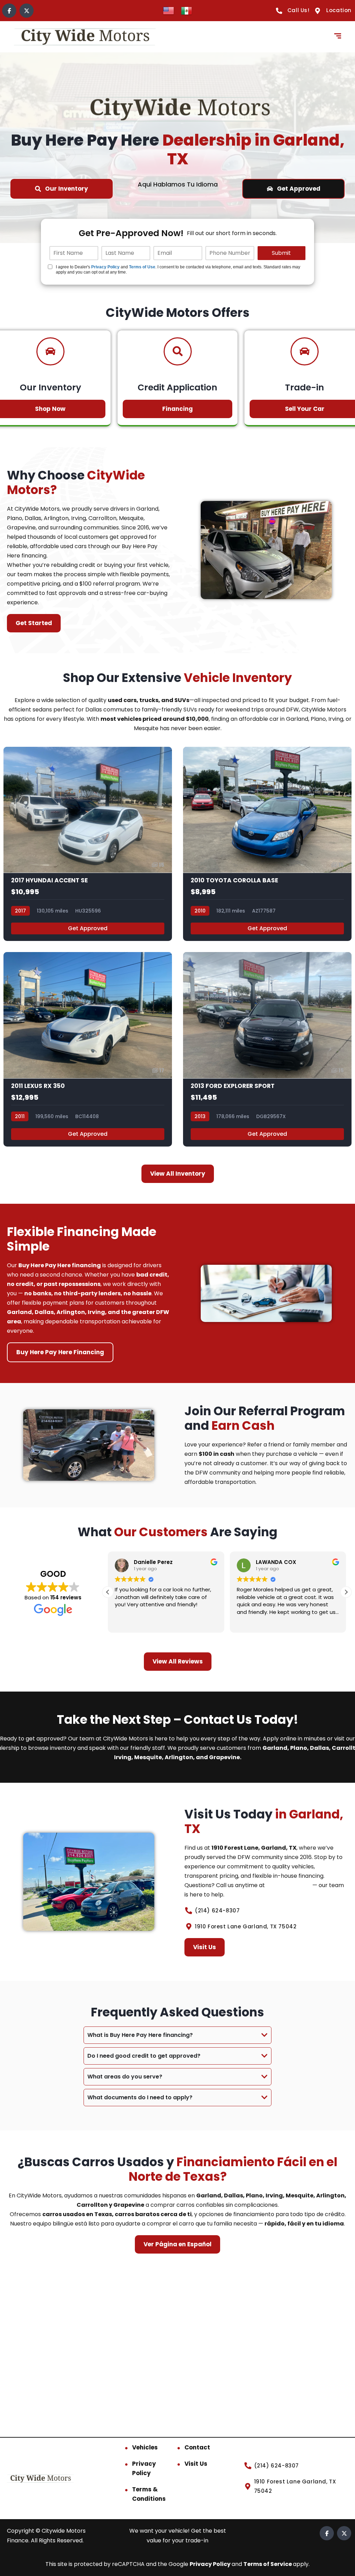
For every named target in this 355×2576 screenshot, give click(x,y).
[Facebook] (9, 11)
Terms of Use (142, 267)
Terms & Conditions (149, 2494)
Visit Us (196, 2464)
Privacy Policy (105, 267)
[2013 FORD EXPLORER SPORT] (267, 1049)
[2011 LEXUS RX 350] (88, 1049)
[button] (346, 1592)
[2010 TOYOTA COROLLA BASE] (267, 844)
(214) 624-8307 (289, 1885)
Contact (197, 2447)
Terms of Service (268, 2564)
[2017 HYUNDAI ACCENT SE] (88, 844)
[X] (27, 11)
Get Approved (88, 928)
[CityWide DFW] (85, 37)
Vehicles (145, 2447)
